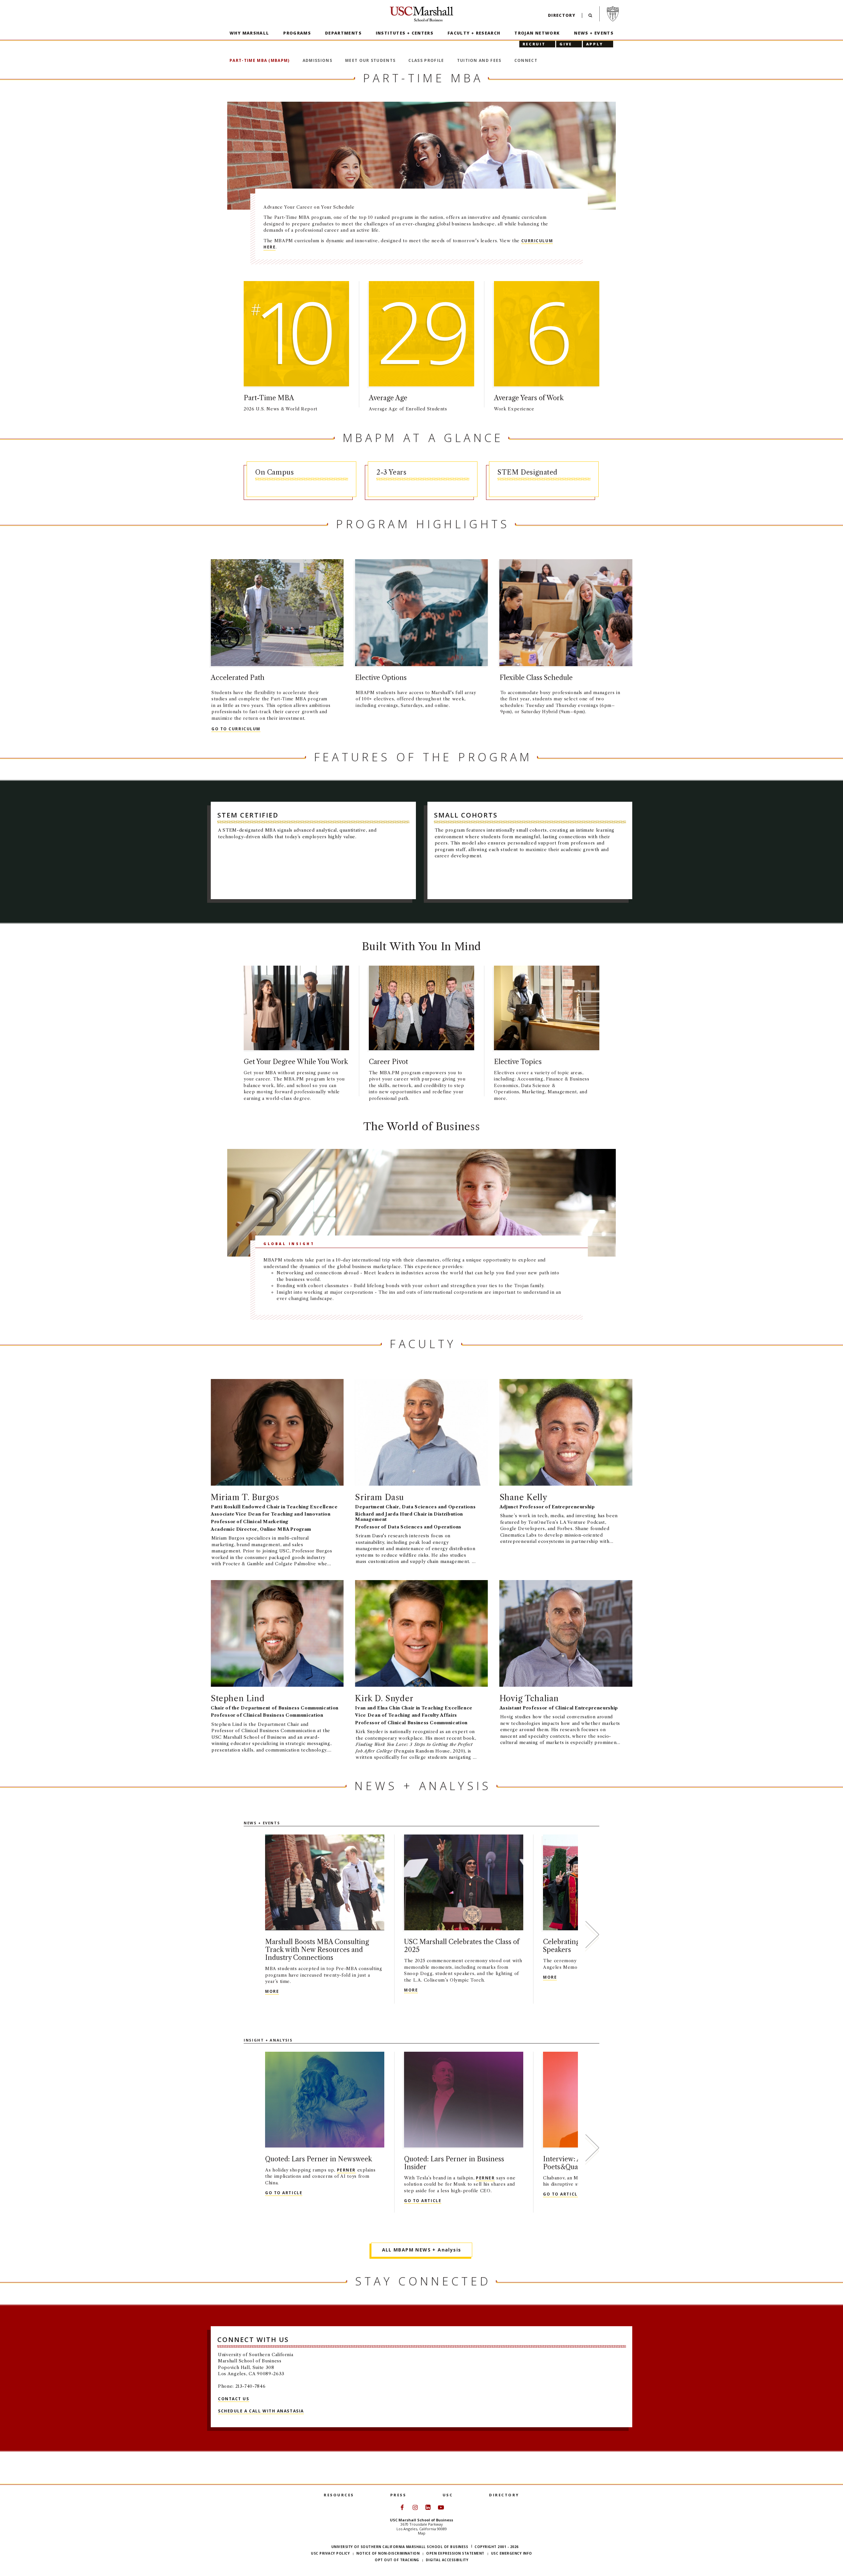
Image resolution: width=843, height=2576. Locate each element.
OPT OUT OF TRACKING (397, 2560)
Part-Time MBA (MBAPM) (260, 60)
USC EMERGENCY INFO (512, 2553)
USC (448, 2495)
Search (590, 17)
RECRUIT (534, 44)
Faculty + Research (474, 33)
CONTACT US (234, 2398)
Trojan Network (537, 33)
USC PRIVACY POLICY (330, 2553)
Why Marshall (249, 33)
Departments (343, 33)
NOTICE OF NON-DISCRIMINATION (388, 2553)
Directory (562, 15)
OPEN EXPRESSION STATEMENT (455, 2553)
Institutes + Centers (405, 33)
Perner (346, 2170)
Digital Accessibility (447, 2560)
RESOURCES (339, 2495)
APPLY (595, 44)
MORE (272, 1991)
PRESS (398, 2495)
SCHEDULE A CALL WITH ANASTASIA (261, 2411)
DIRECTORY (504, 2495)
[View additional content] (592, 1936)
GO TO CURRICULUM (236, 729)
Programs (297, 33)
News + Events (594, 33)
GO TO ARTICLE (284, 2193)
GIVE (566, 44)
